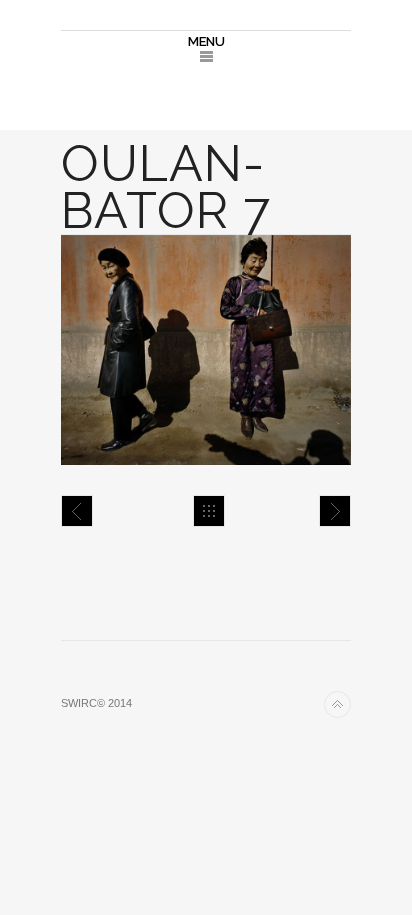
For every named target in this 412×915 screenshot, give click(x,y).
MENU (206, 41)
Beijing (77, 511)
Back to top (337, 704)
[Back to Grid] (209, 511)
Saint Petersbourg (335, 511)
